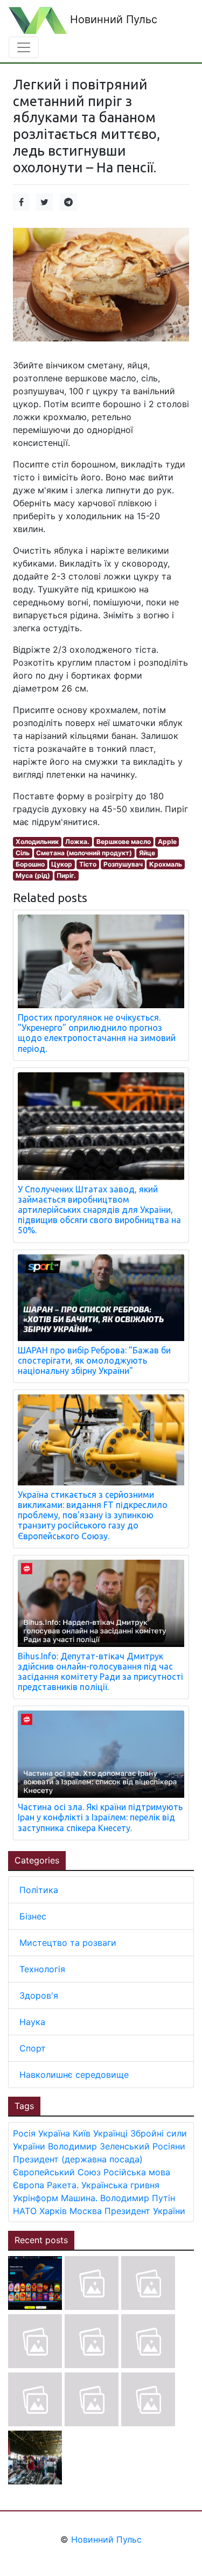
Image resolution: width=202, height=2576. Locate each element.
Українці (110, 2133)
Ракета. (63, 2185)
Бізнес (33, 1916)
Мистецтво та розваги (68, 1943)
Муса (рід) (33, 875)
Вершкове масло (124, 842)
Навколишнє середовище (74, 2075)
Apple (167, 842)
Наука (32, 2022)
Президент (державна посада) (78, 2159)
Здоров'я (39, 1995)
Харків (53, 2211)
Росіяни (169, 2146)
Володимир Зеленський (99, 2146)
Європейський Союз (57, 2172)
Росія (24, 2133)
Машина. (79, 2198)
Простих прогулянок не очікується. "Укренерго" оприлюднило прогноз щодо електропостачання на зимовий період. (97, 1033)
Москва (86, 2211)
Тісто (88, 864)
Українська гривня (120, 2185)
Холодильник (37, 842)
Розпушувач (123, 864)
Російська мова (137, 2172)
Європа (29, 2185)
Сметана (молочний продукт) (84, 853)
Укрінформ (36, 2198)
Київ (82, 2133)
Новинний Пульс (112, 19)
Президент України (145, 2211)
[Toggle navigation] (24, 47)
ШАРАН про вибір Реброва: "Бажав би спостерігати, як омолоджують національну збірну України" (94, 1360)
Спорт (33, 2048)
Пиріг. (66, 875)
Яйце (147, 853)
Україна (54, 2133)
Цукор (62, 864)
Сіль (23, 853)
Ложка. (77, 842)
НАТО (25, 2211)
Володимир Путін (138, 2198)
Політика (39, 1890)
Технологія (42, 1969)
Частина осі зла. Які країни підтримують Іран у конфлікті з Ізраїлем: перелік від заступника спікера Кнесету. (100, 1817)
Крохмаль (166, 864)
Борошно (30, 864)
